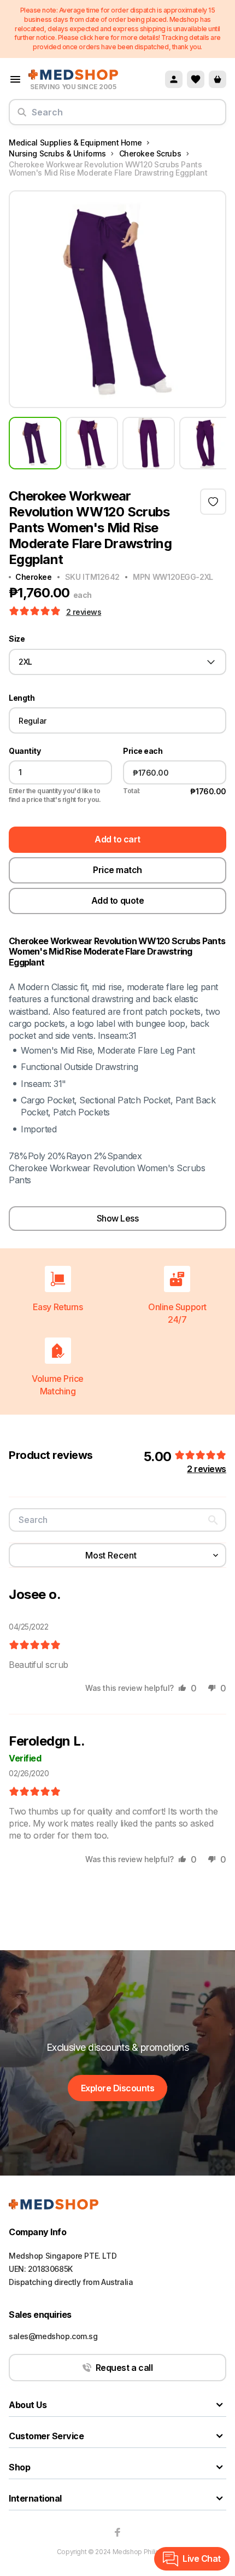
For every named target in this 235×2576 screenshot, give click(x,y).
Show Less (118, 1218)
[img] (35, 1645)
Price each (143, 751)
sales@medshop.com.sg (53, 2336)
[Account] (174, 79)
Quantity (25, 751)
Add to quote (117, 900)
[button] (36, 612)
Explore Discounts (118, 2088)
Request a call (124, 2368)
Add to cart (117, 839)
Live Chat (202, 2558)
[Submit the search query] (22, 117)
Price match (117, 870)
